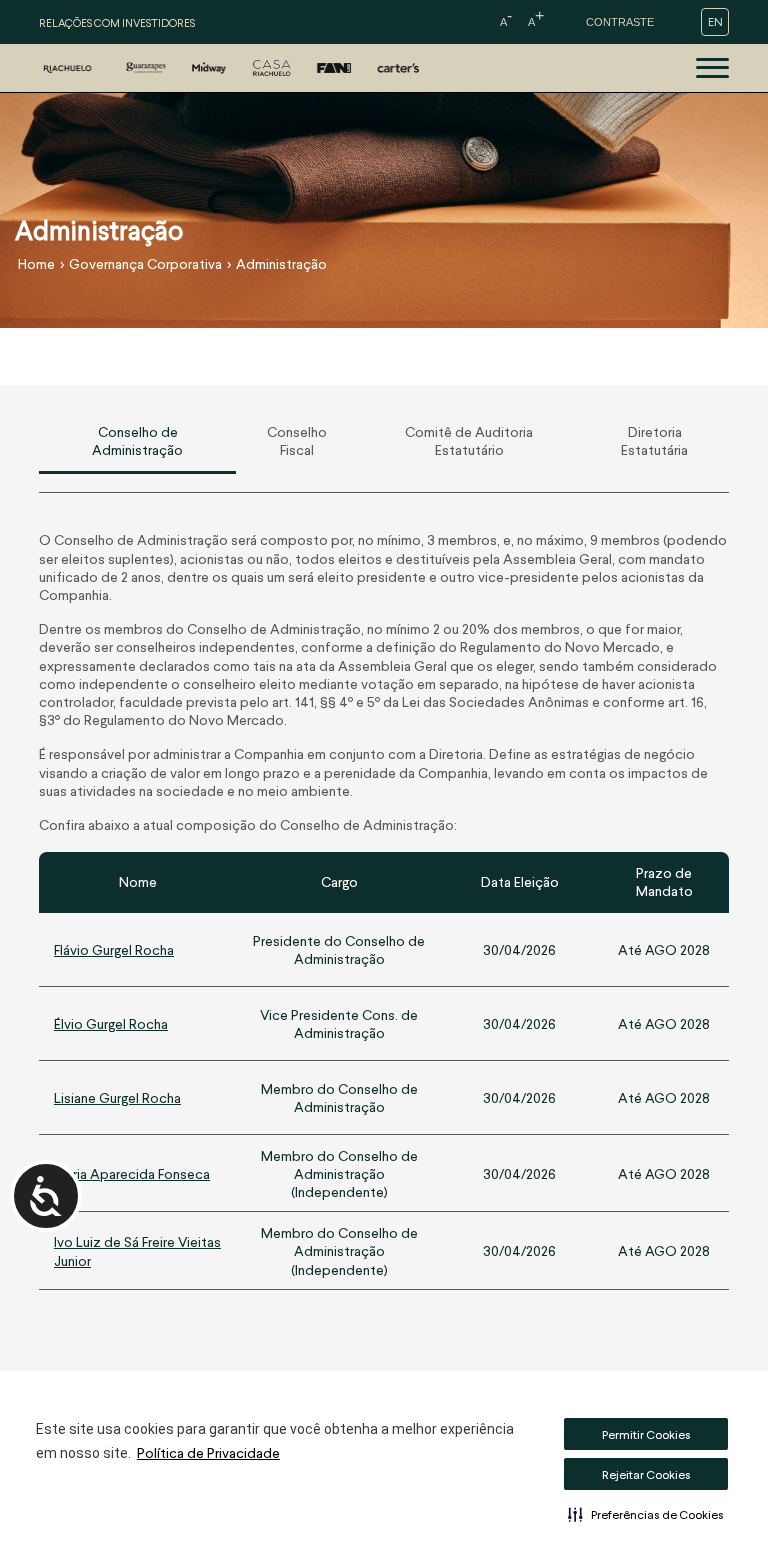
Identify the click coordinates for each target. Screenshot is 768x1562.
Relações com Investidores (117, 22)
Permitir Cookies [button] (646, 1434)
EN (715, 21)
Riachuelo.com (685, 50)
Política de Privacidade (208, 1452)
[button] (646, 1514)
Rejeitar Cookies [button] (646, 1474)
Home (36, 263)
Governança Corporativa (145, 263)
